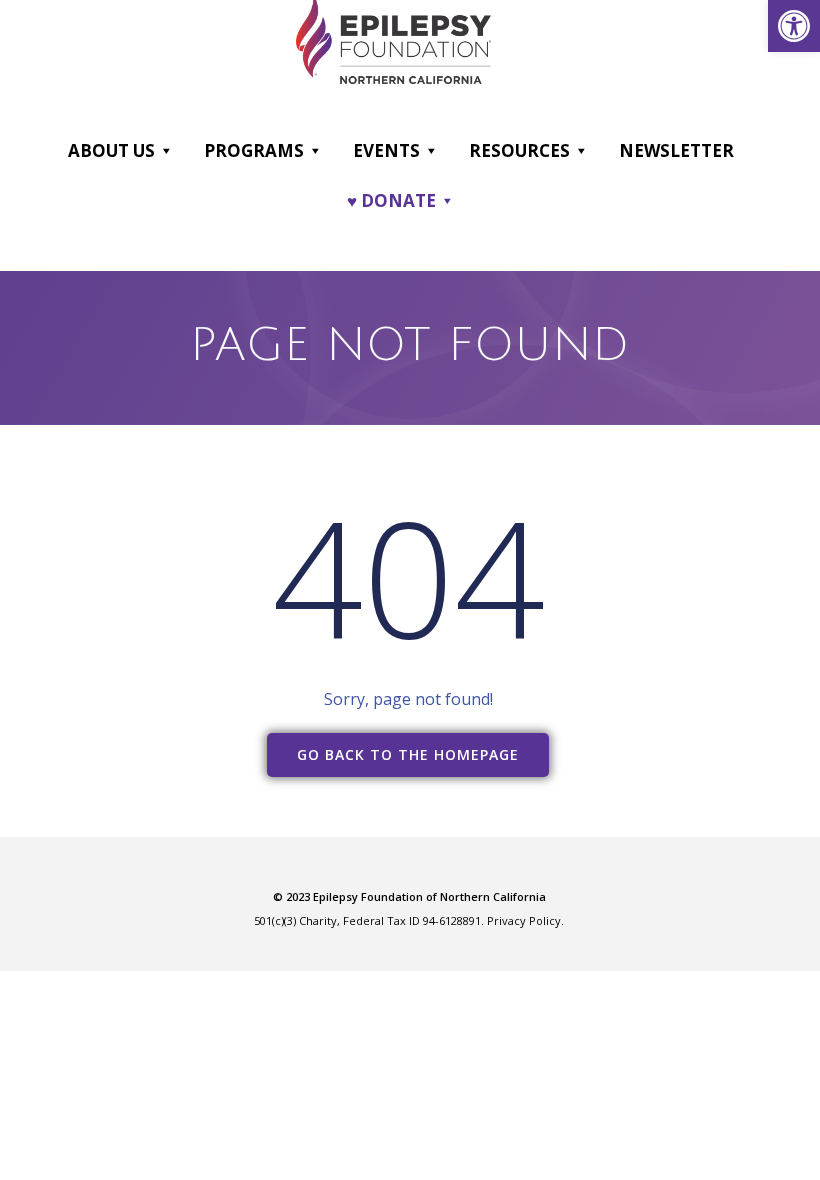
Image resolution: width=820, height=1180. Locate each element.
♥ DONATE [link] (391, 200)
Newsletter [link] (676, 150)
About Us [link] (111, 150)
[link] (794, 26)
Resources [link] (519, 150)
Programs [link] (254, 150)
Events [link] (386, 150)
